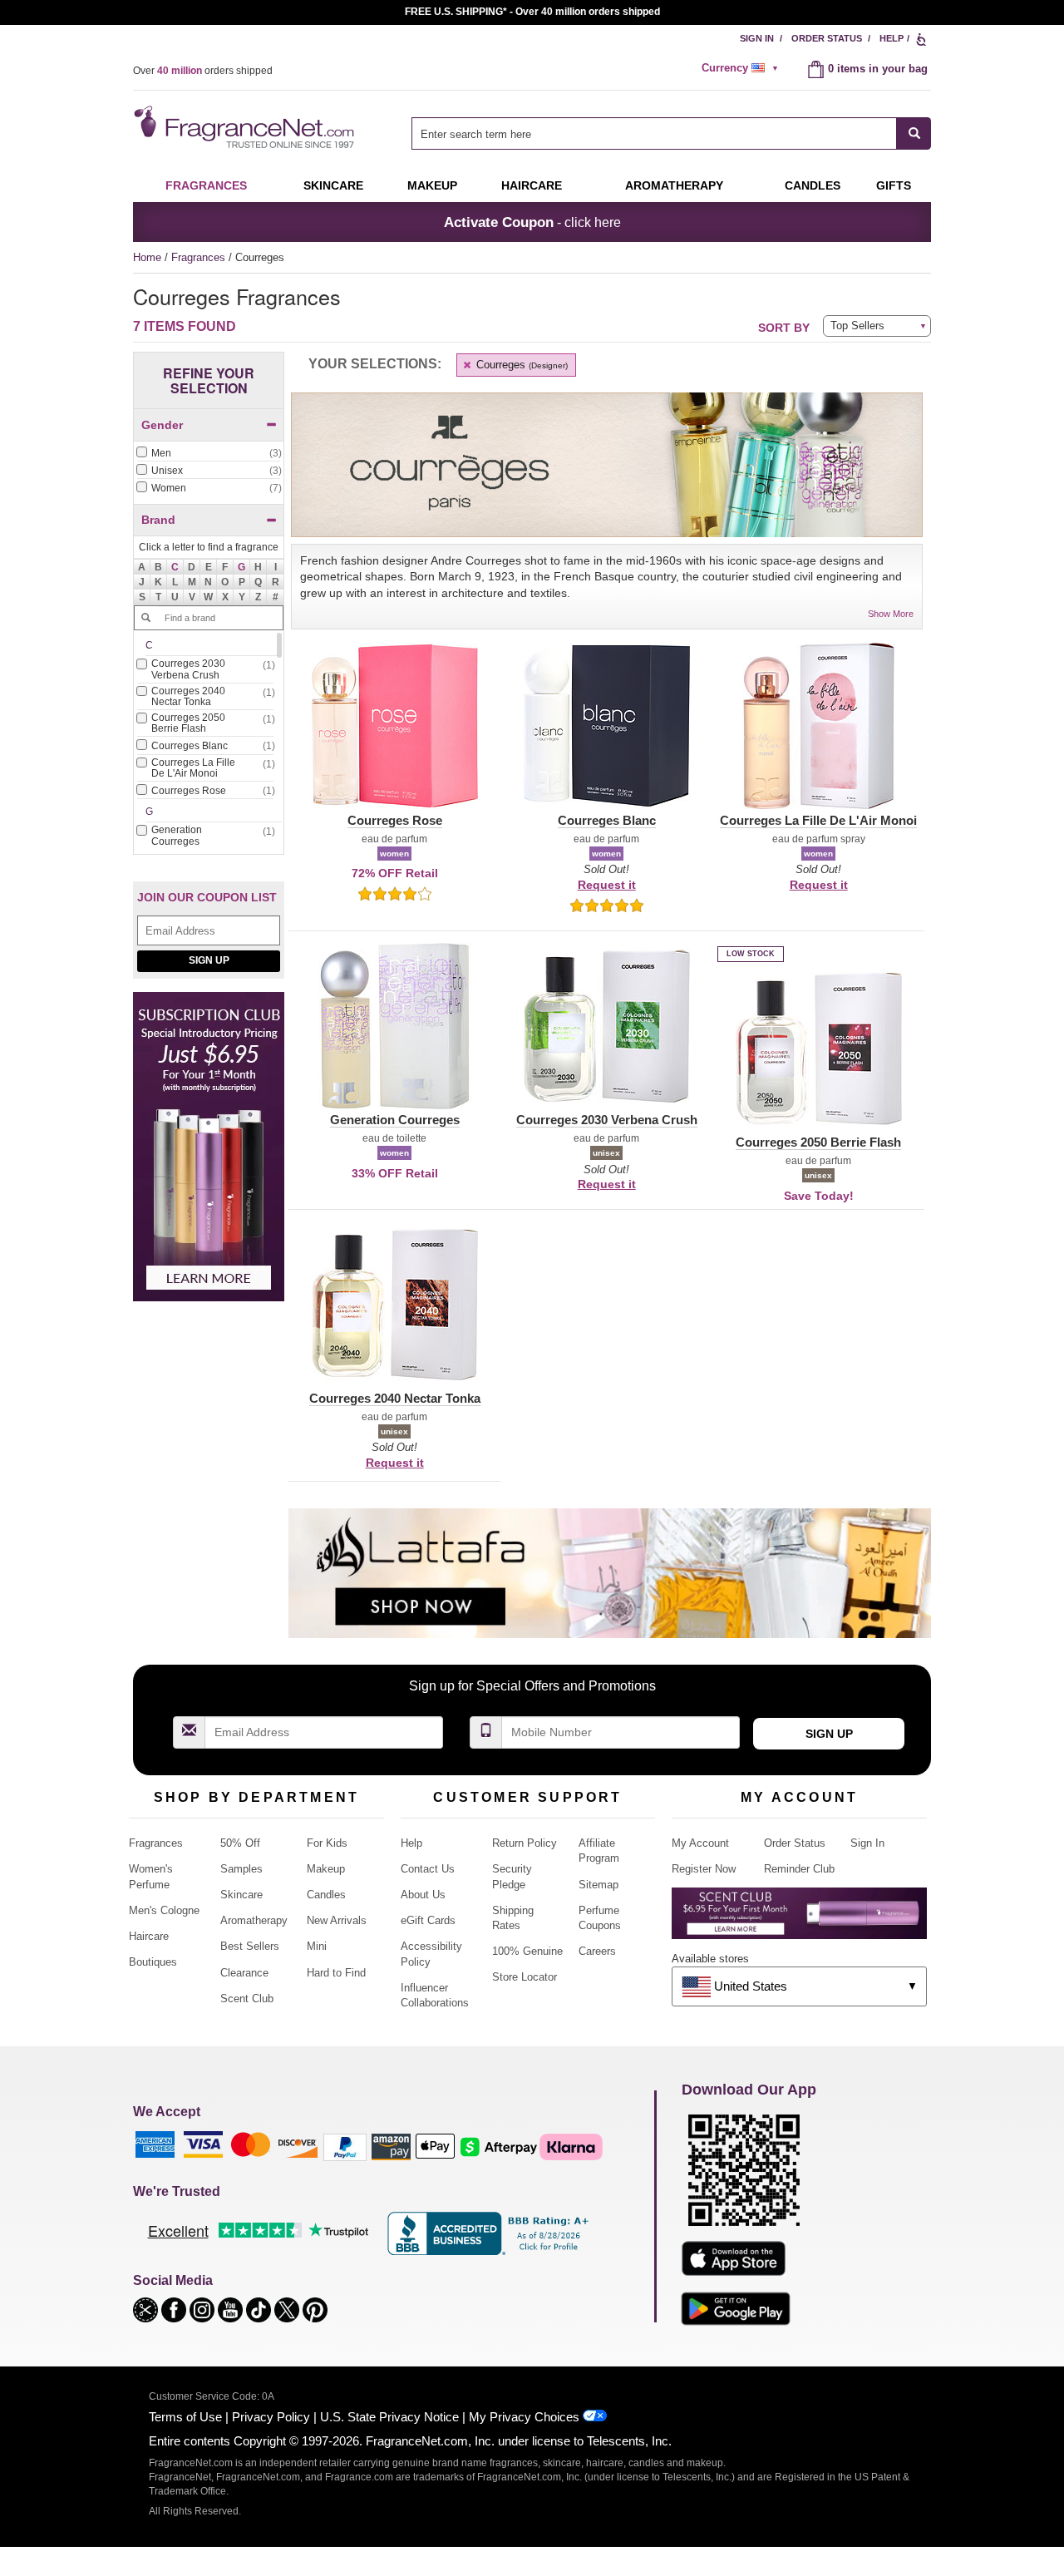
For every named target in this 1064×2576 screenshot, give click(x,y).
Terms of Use (185, 2417)
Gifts (894, 185)
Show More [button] (891, 614)
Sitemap (598, 1885)
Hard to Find (336, 1973)
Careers (597, 1951)
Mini (317, 1946)
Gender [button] (162, 425)
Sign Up (209, 960)
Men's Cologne (164, 1910)
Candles (326, 1895)
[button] (175, 567)
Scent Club (247, 1999)
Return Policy (525, 1843)
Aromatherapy (254, 1920)
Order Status (827, 38)
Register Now (704, 1869)
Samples (241, 1869)
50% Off (240, 1843)
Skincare (333, 185)
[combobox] (671, 133)
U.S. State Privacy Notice (389, 2417)
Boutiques (153, 1962)
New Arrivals (337, 1920)
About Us (423, 1895)
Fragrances (206, 185)
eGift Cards (428, 1920)
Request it (607, 885)
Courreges (520, 365)
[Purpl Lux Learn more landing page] (799, 1920)
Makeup (432, 185)
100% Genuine (527, 1951)
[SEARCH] (914, 133)
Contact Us (428, 1869)
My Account (700, 1843)
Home (147, 257)
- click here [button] (532, 222)
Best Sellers (250, 1946)
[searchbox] (654, 133)
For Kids (327, 1843)
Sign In (757, 38)
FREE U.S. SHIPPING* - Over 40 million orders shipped (532, 12)
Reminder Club (799, 1869)
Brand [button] (158, 520)
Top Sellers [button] (857, 326)
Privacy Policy (271, 2417)
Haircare (532, 185)
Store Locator (525, 1977)
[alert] (742, 68)
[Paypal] (345, 2146)
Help (892, 38)
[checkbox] (209, 454)
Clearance (244, 1973)
